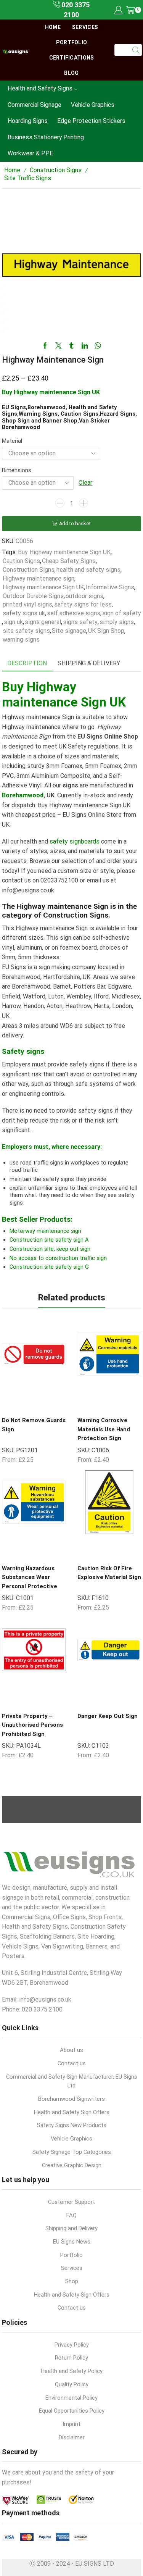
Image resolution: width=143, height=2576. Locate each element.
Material (12, 441)
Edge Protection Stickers (91, 121)
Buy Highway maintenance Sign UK (64, 552)
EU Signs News (72, 2242)
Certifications (72, 58)
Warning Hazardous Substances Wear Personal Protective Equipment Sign (30, 1582)
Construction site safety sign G (49, 1267)
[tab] (27, 664)
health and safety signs (88, 570)
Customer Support (71, 2202)
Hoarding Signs (28, 121)
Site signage (69, 631)
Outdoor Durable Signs (33, 596)
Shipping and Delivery (71, 2228)
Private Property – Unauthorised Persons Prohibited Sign (32, 1725)
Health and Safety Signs (40, 88)
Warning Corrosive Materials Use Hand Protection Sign (104, 1429)
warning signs (21, 640)
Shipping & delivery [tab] (89, 663)
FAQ (71, 2215)
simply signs (117, 622)
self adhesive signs (74, 613)
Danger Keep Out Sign (108, 1716)
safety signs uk (24, 613)
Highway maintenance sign (39, 578)
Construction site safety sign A (49, 1240)
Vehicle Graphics (93, 105)
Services (85, 27)
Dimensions (17, 470)
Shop (72, 2281)
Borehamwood (23, 795)
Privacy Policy (72, 2345)
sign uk (13, 622)
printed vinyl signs (27, 604)
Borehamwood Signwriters (71, 2099)
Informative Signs (110, 587)
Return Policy (71, 2358)
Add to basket (75, 523)
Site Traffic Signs (28, 178)
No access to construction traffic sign (58, 1258)
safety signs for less (83, 604)
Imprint (71, 2424)
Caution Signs (21, 561)
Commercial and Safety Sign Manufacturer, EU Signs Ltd (72, 2081)
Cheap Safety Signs (69, 561)
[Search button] (136, 50)
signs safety (80, 622)
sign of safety (122, 613)
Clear (85, 483)
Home (53, 27)
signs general (43, 622)
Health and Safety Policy (72, 2371)
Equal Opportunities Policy (72, 2411)
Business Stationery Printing (46, 137)
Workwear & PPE (30, 153)
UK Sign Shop (106, 631)
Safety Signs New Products (72, 2125)
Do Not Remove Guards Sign (34, 1425)
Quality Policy (72, 2384)
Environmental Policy (71, 2398)
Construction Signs (56, 170)
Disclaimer (72, 2437)
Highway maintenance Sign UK (43, 587)
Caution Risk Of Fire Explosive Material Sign (109, 1573)
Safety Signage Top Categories (72, 2152)
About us (71, 2050)
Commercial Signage (35, 105)
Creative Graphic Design (72, 2165)
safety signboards (75, 841)
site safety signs (26, 631)
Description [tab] (27, 663)
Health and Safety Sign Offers (72, 2112)
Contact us (72, 2063)
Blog (71, 73)
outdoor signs (84, 596)
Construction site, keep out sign (50, 1249)
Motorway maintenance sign (45, 1231)
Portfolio (72, 42)
